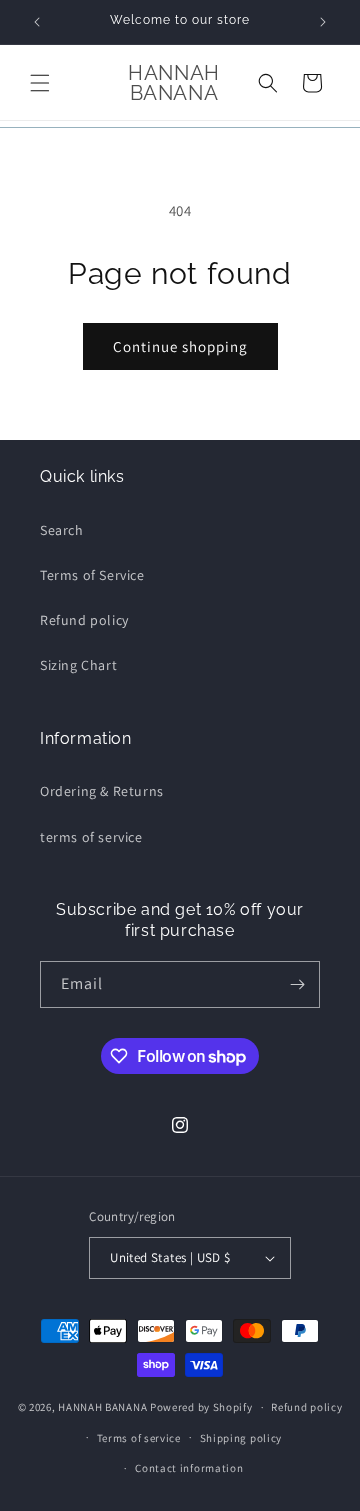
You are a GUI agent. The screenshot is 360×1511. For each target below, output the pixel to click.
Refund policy (84, 620)
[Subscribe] (297, 984)
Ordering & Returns (102, 791)
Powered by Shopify (201, 1407)
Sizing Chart (78, 665)
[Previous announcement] (37, 22)
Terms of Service (92, 575)
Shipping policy (241, 1438)
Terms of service (139, 1438)
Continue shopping (180, 346)
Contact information (189, 1468)
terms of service (91, 837)
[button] (40, 83)
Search (62, 530)
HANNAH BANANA (102, 1407)
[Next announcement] (323, 22)
